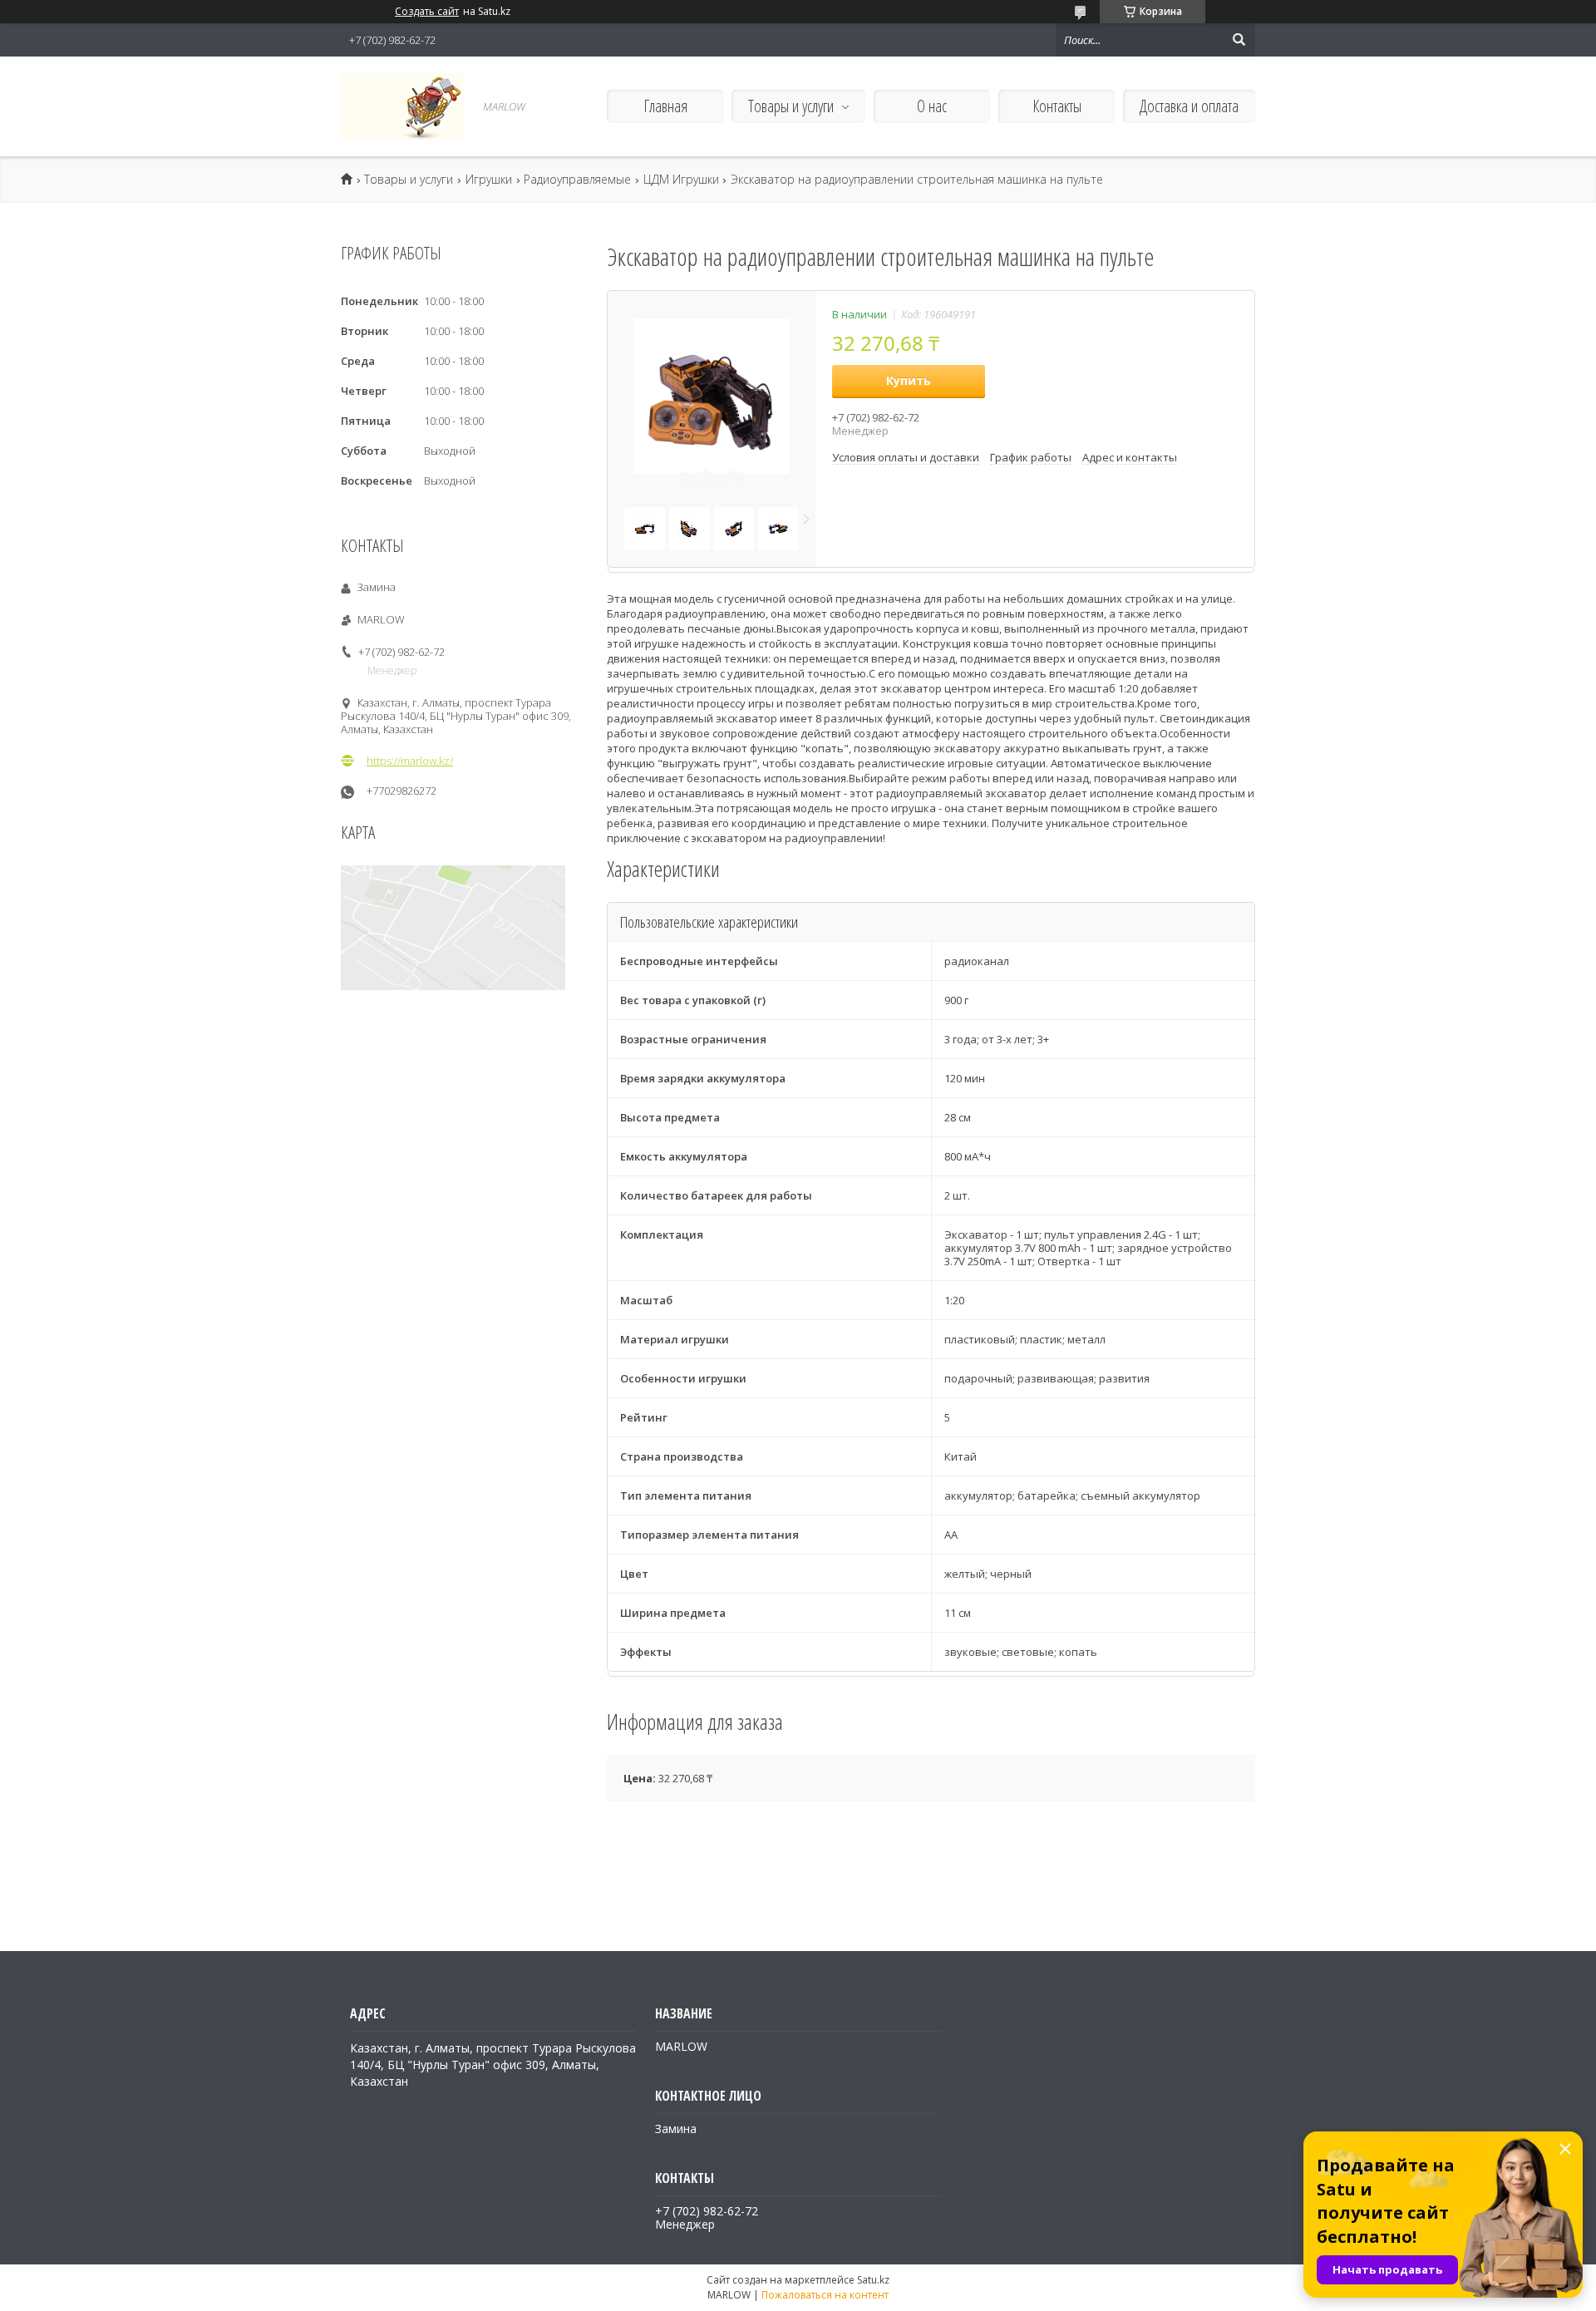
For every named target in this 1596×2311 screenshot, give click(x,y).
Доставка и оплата (1189, 106)
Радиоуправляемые (577, 180)
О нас (932, 106)
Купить (909, 380)
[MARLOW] (402, 106)
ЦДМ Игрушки (681, 180)
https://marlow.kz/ (410, 761)
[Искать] (1239, 40)
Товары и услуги (791, 106)
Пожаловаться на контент (825, 2295)
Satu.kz (873, 2280)
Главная (665, 106)
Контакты (1057, 106)
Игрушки (489, 180)
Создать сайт (427, 12)
